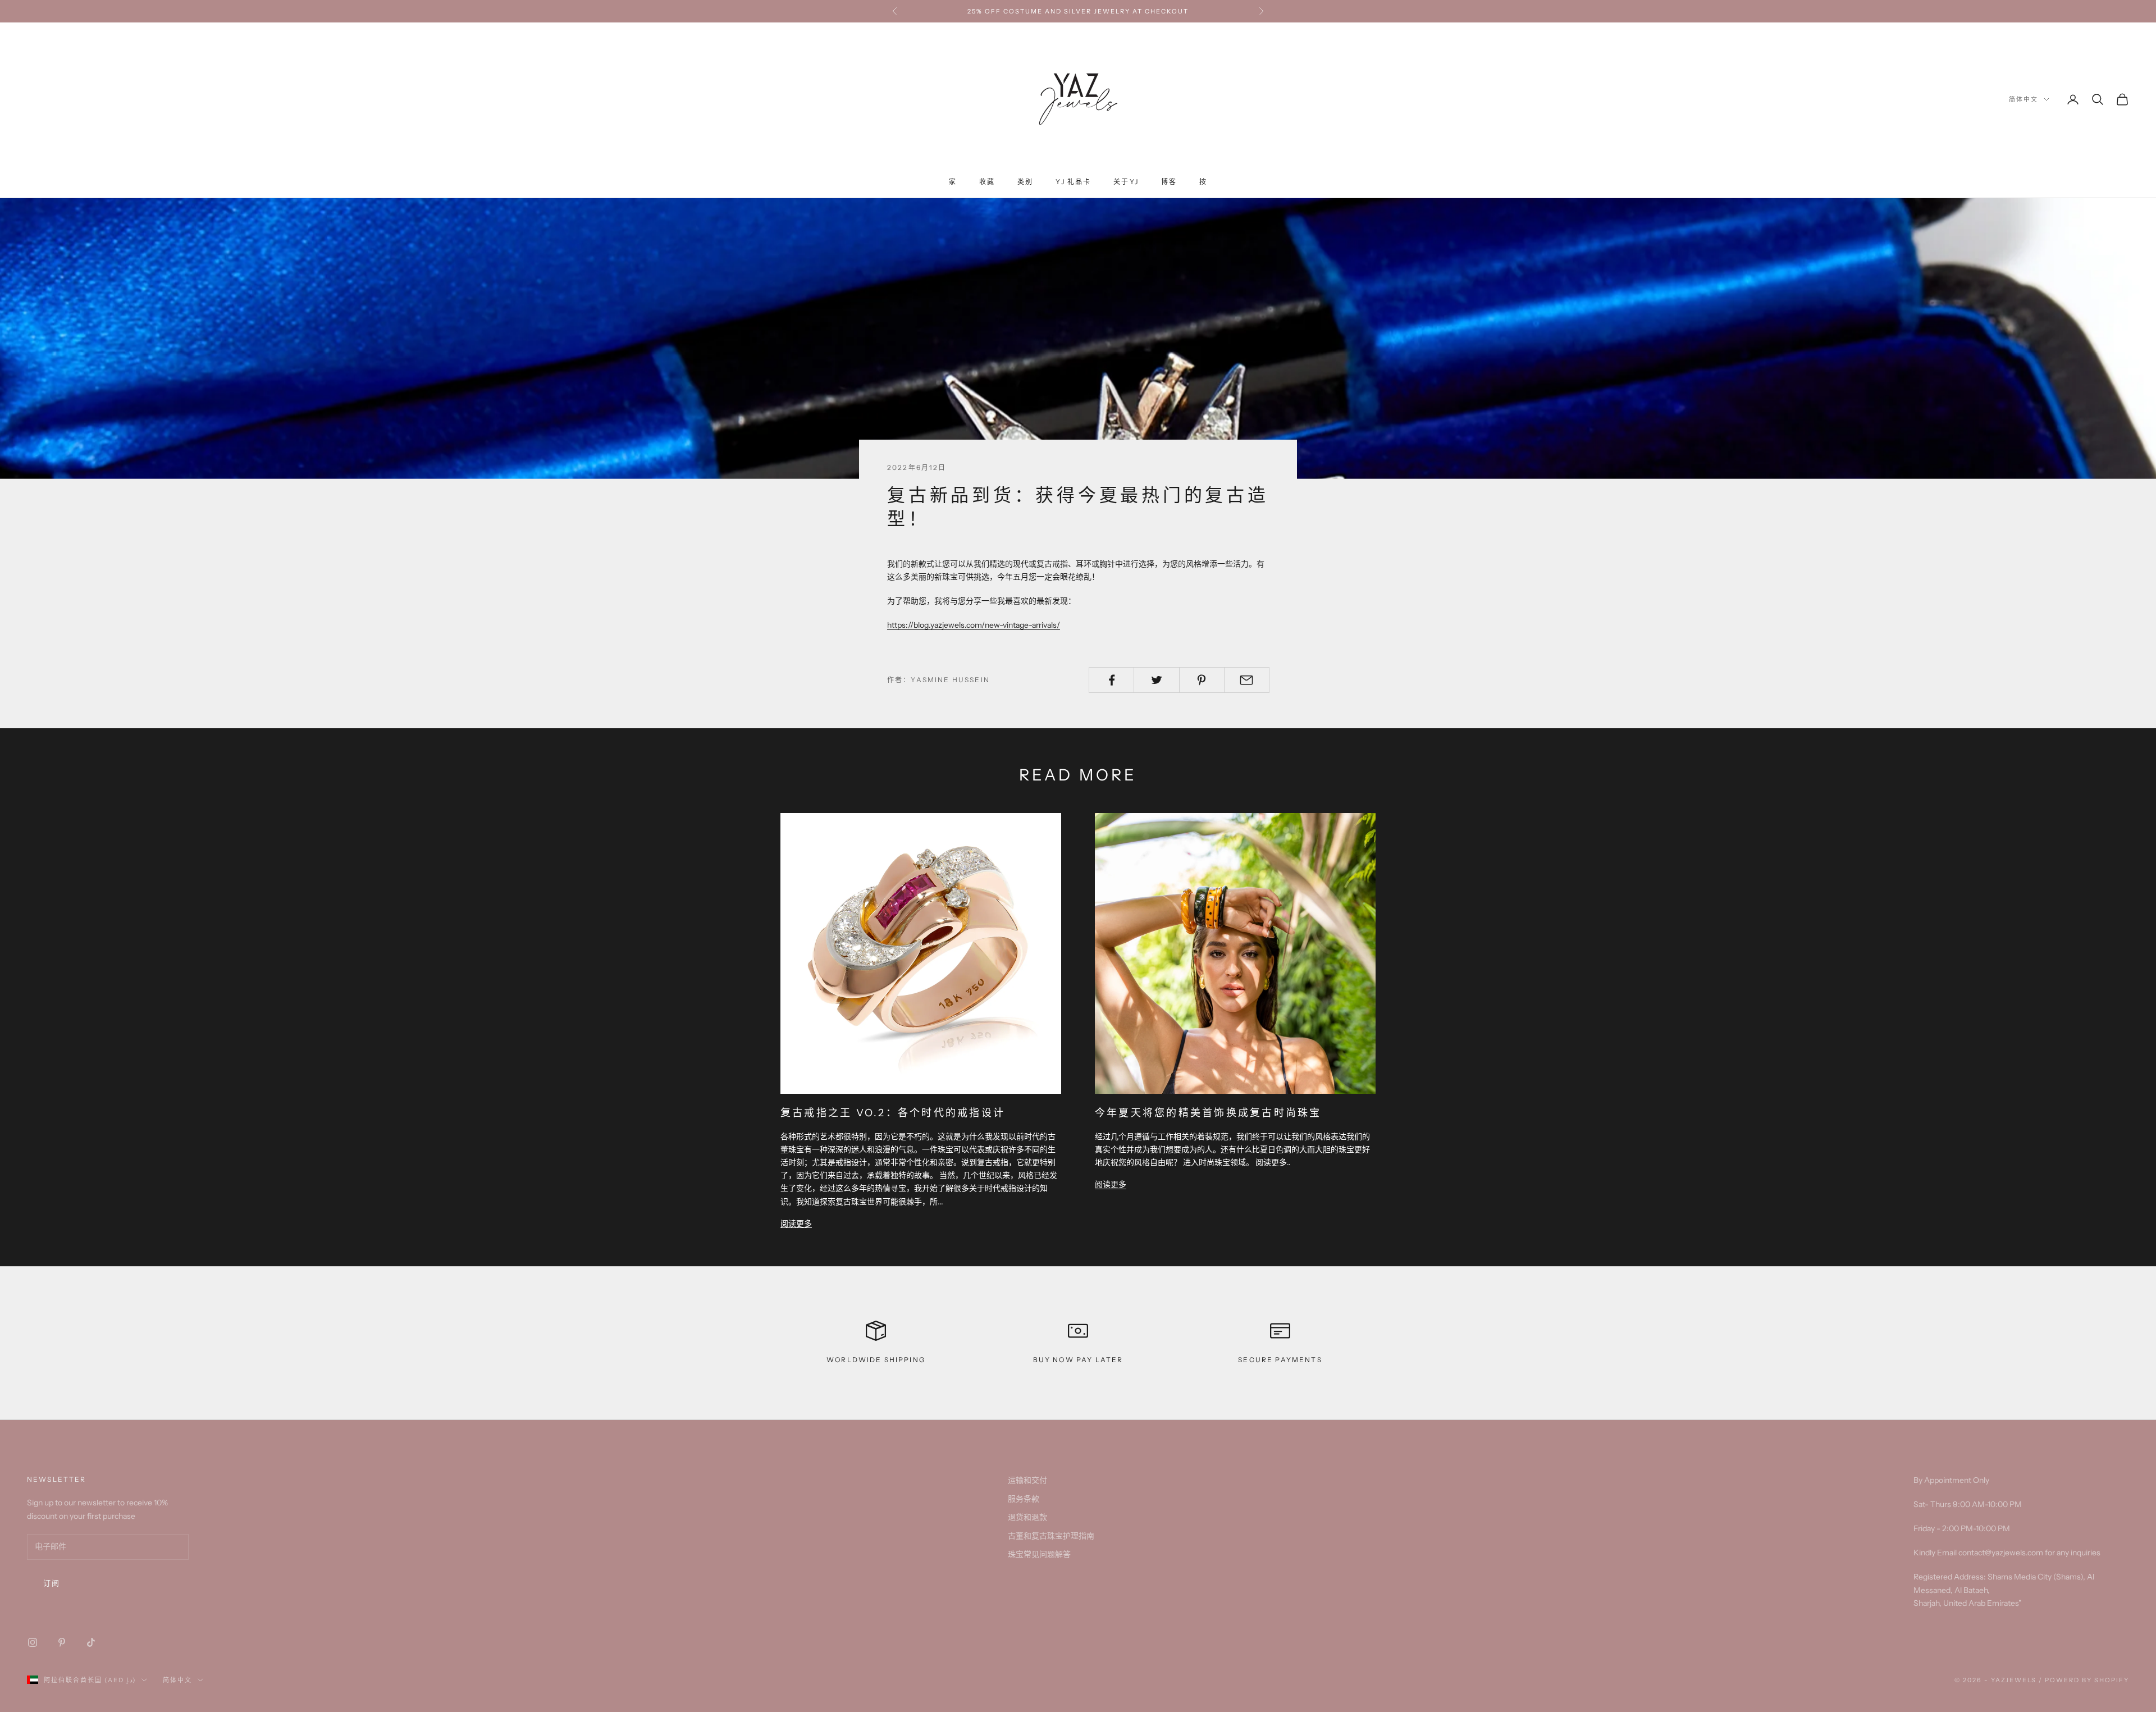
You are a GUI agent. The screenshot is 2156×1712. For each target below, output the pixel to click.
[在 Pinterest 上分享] (1202, 680)
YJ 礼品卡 (1073, 182)
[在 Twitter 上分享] (1156, 680)
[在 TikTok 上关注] (91, 1642)
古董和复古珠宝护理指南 (1051, 1536)
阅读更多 (796, 1223)
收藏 (987, 182)
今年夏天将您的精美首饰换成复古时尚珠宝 (1208, 1113)
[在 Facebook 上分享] (1111, 680)
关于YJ (1126, 182)
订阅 (52, 1583)
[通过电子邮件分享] (1247, 680)
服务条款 (1024, 1499)
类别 (1025, 182)
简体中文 (2023, 99)
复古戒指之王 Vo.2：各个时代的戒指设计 (893, 1113)
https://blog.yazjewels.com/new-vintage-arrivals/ (974, 625)
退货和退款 (1027, 1517)
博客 (1169, 182)
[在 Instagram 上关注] (33, 1642)
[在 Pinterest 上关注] (62, 1642)
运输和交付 (1027, 1480)
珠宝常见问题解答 (1039, 1554)
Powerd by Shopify (2087, 1680)
